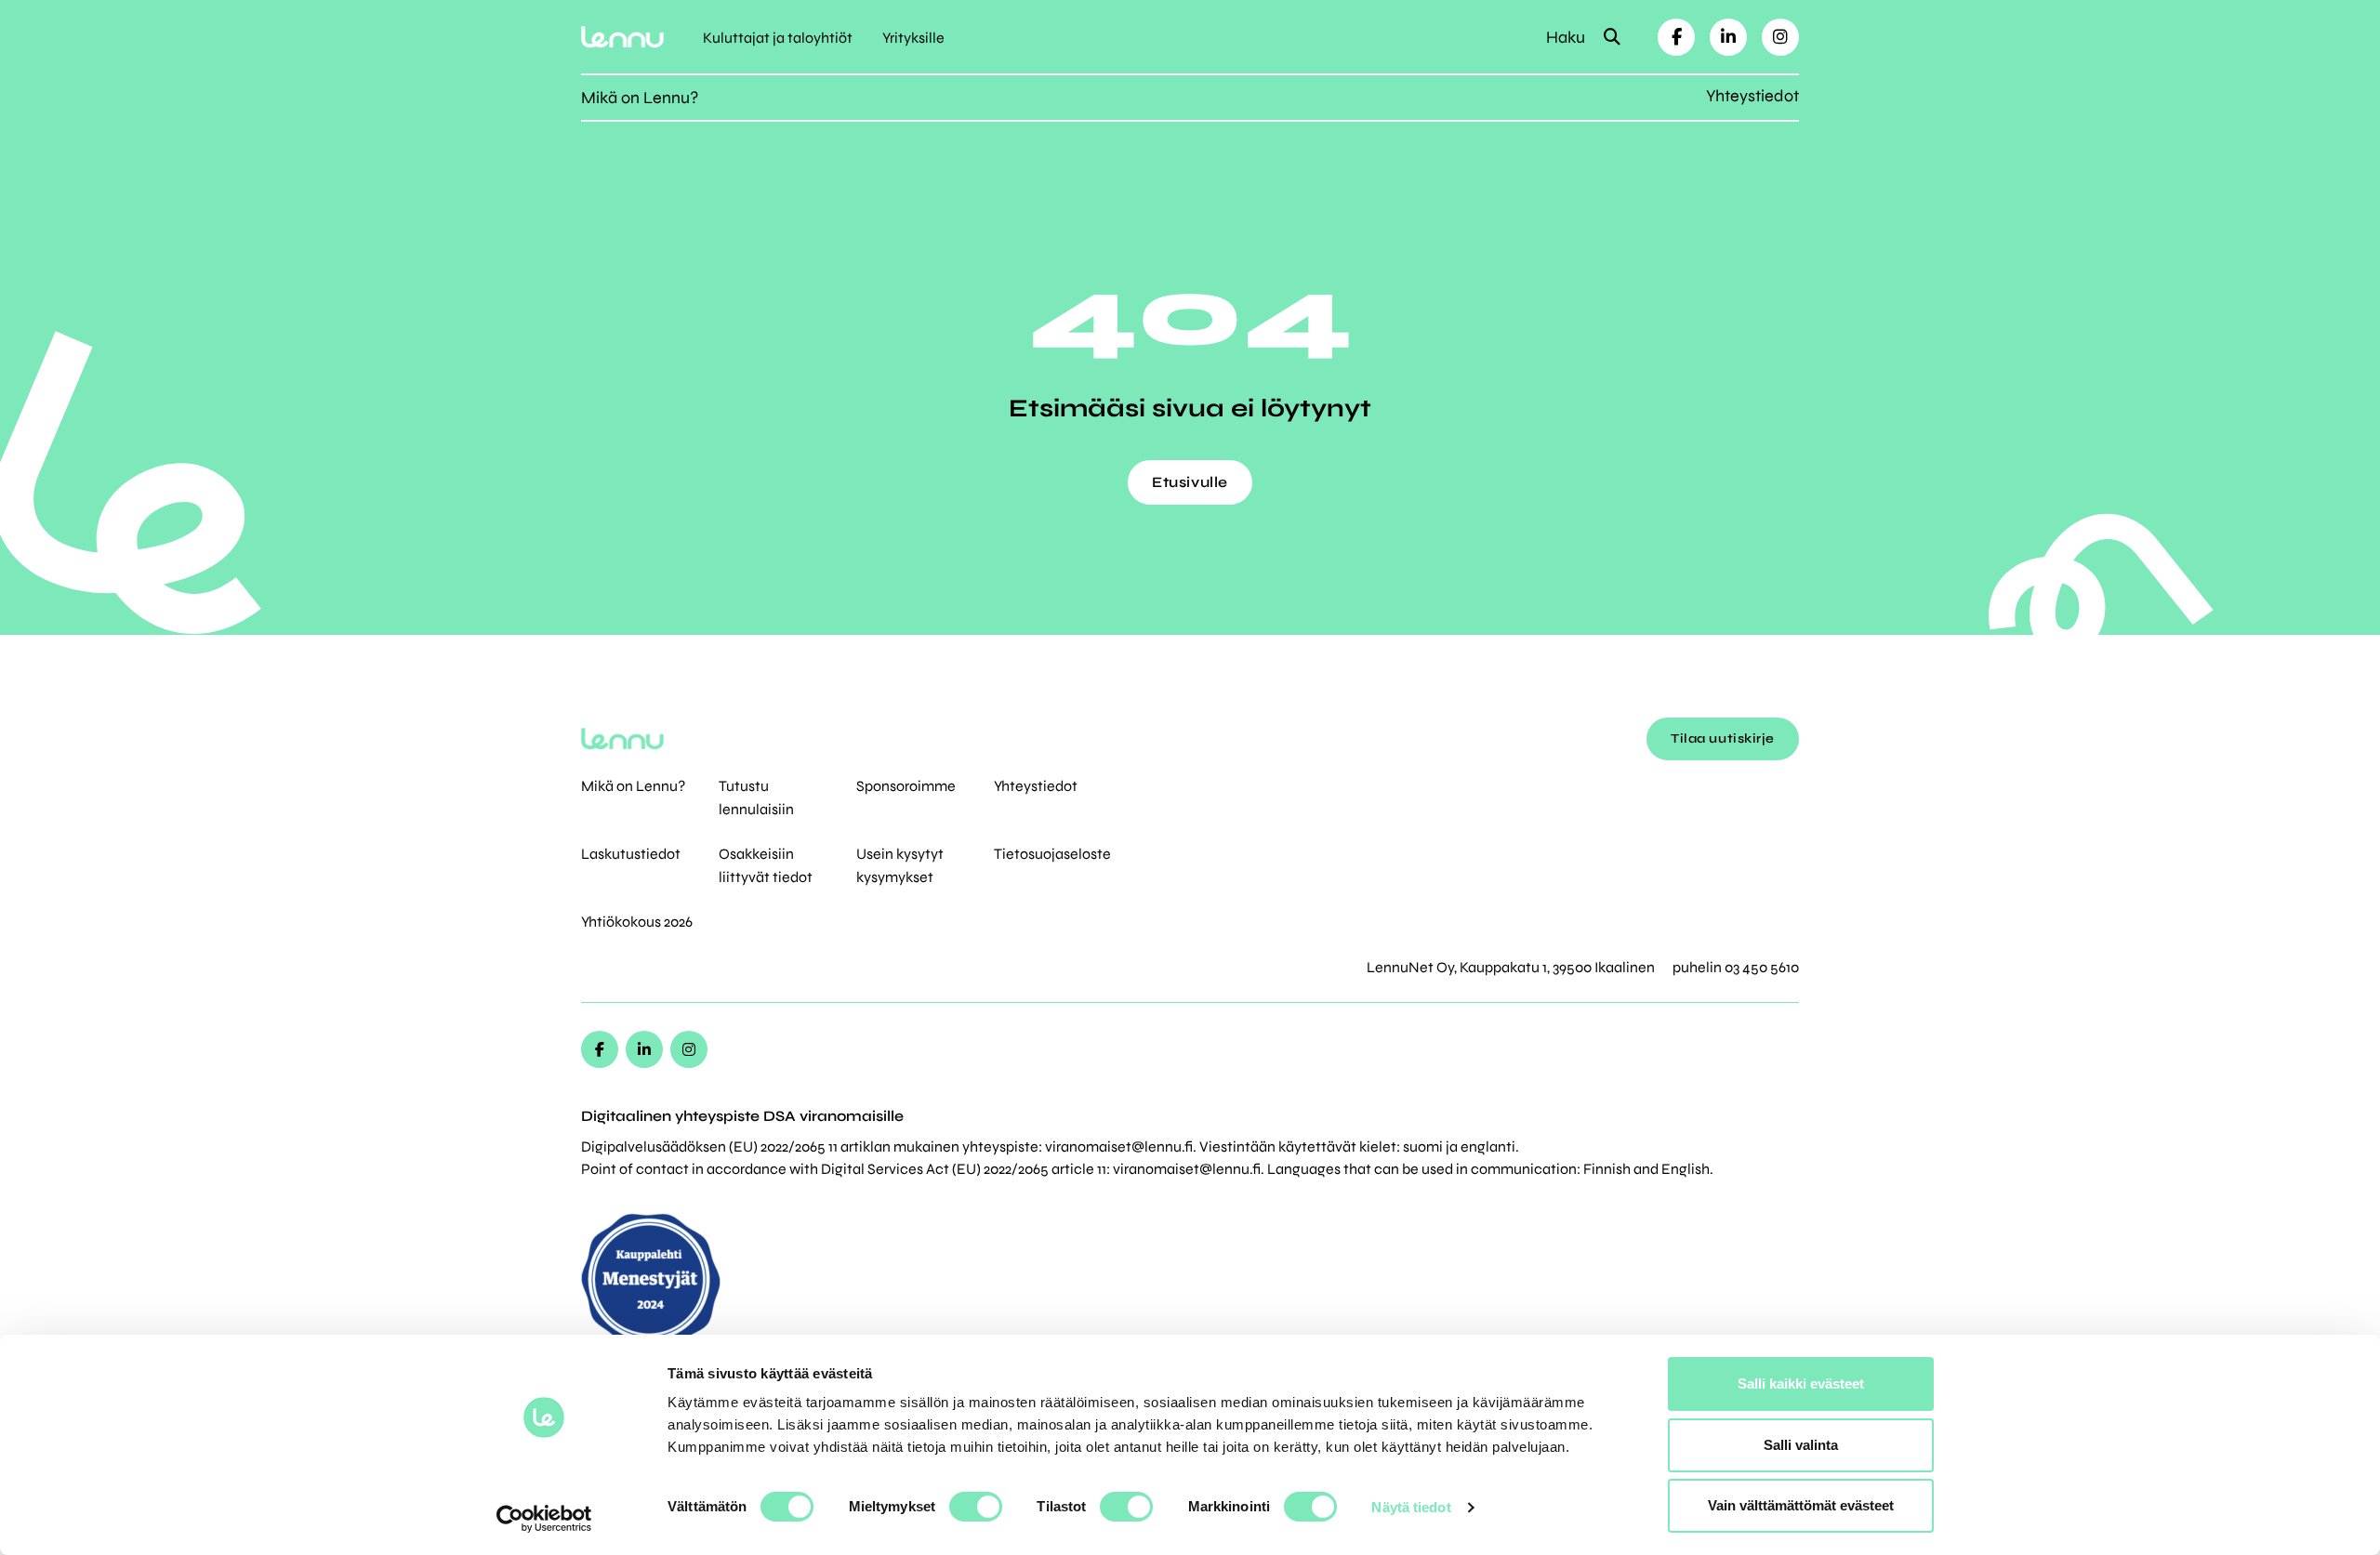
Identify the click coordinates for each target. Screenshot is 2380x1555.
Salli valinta (1801, 1445)
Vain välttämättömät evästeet (1801, 1505)
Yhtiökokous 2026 (637, 922)
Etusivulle (1190, 482)
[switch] (976, 1507)
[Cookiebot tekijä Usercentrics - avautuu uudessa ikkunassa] (544, 1519)
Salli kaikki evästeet (1801, 1384)
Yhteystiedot (1752, 96)
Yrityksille (913, 38)
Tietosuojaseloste (1052, 854)
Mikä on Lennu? (640, 98)
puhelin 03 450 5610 (1736, 967)
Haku (1567, 37)
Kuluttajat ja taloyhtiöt (778, 38)
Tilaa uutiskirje (1723, 738)
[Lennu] (622, 37)
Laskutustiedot (631, 854)
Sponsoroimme (906, 786)
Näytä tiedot (1411, 1507)
